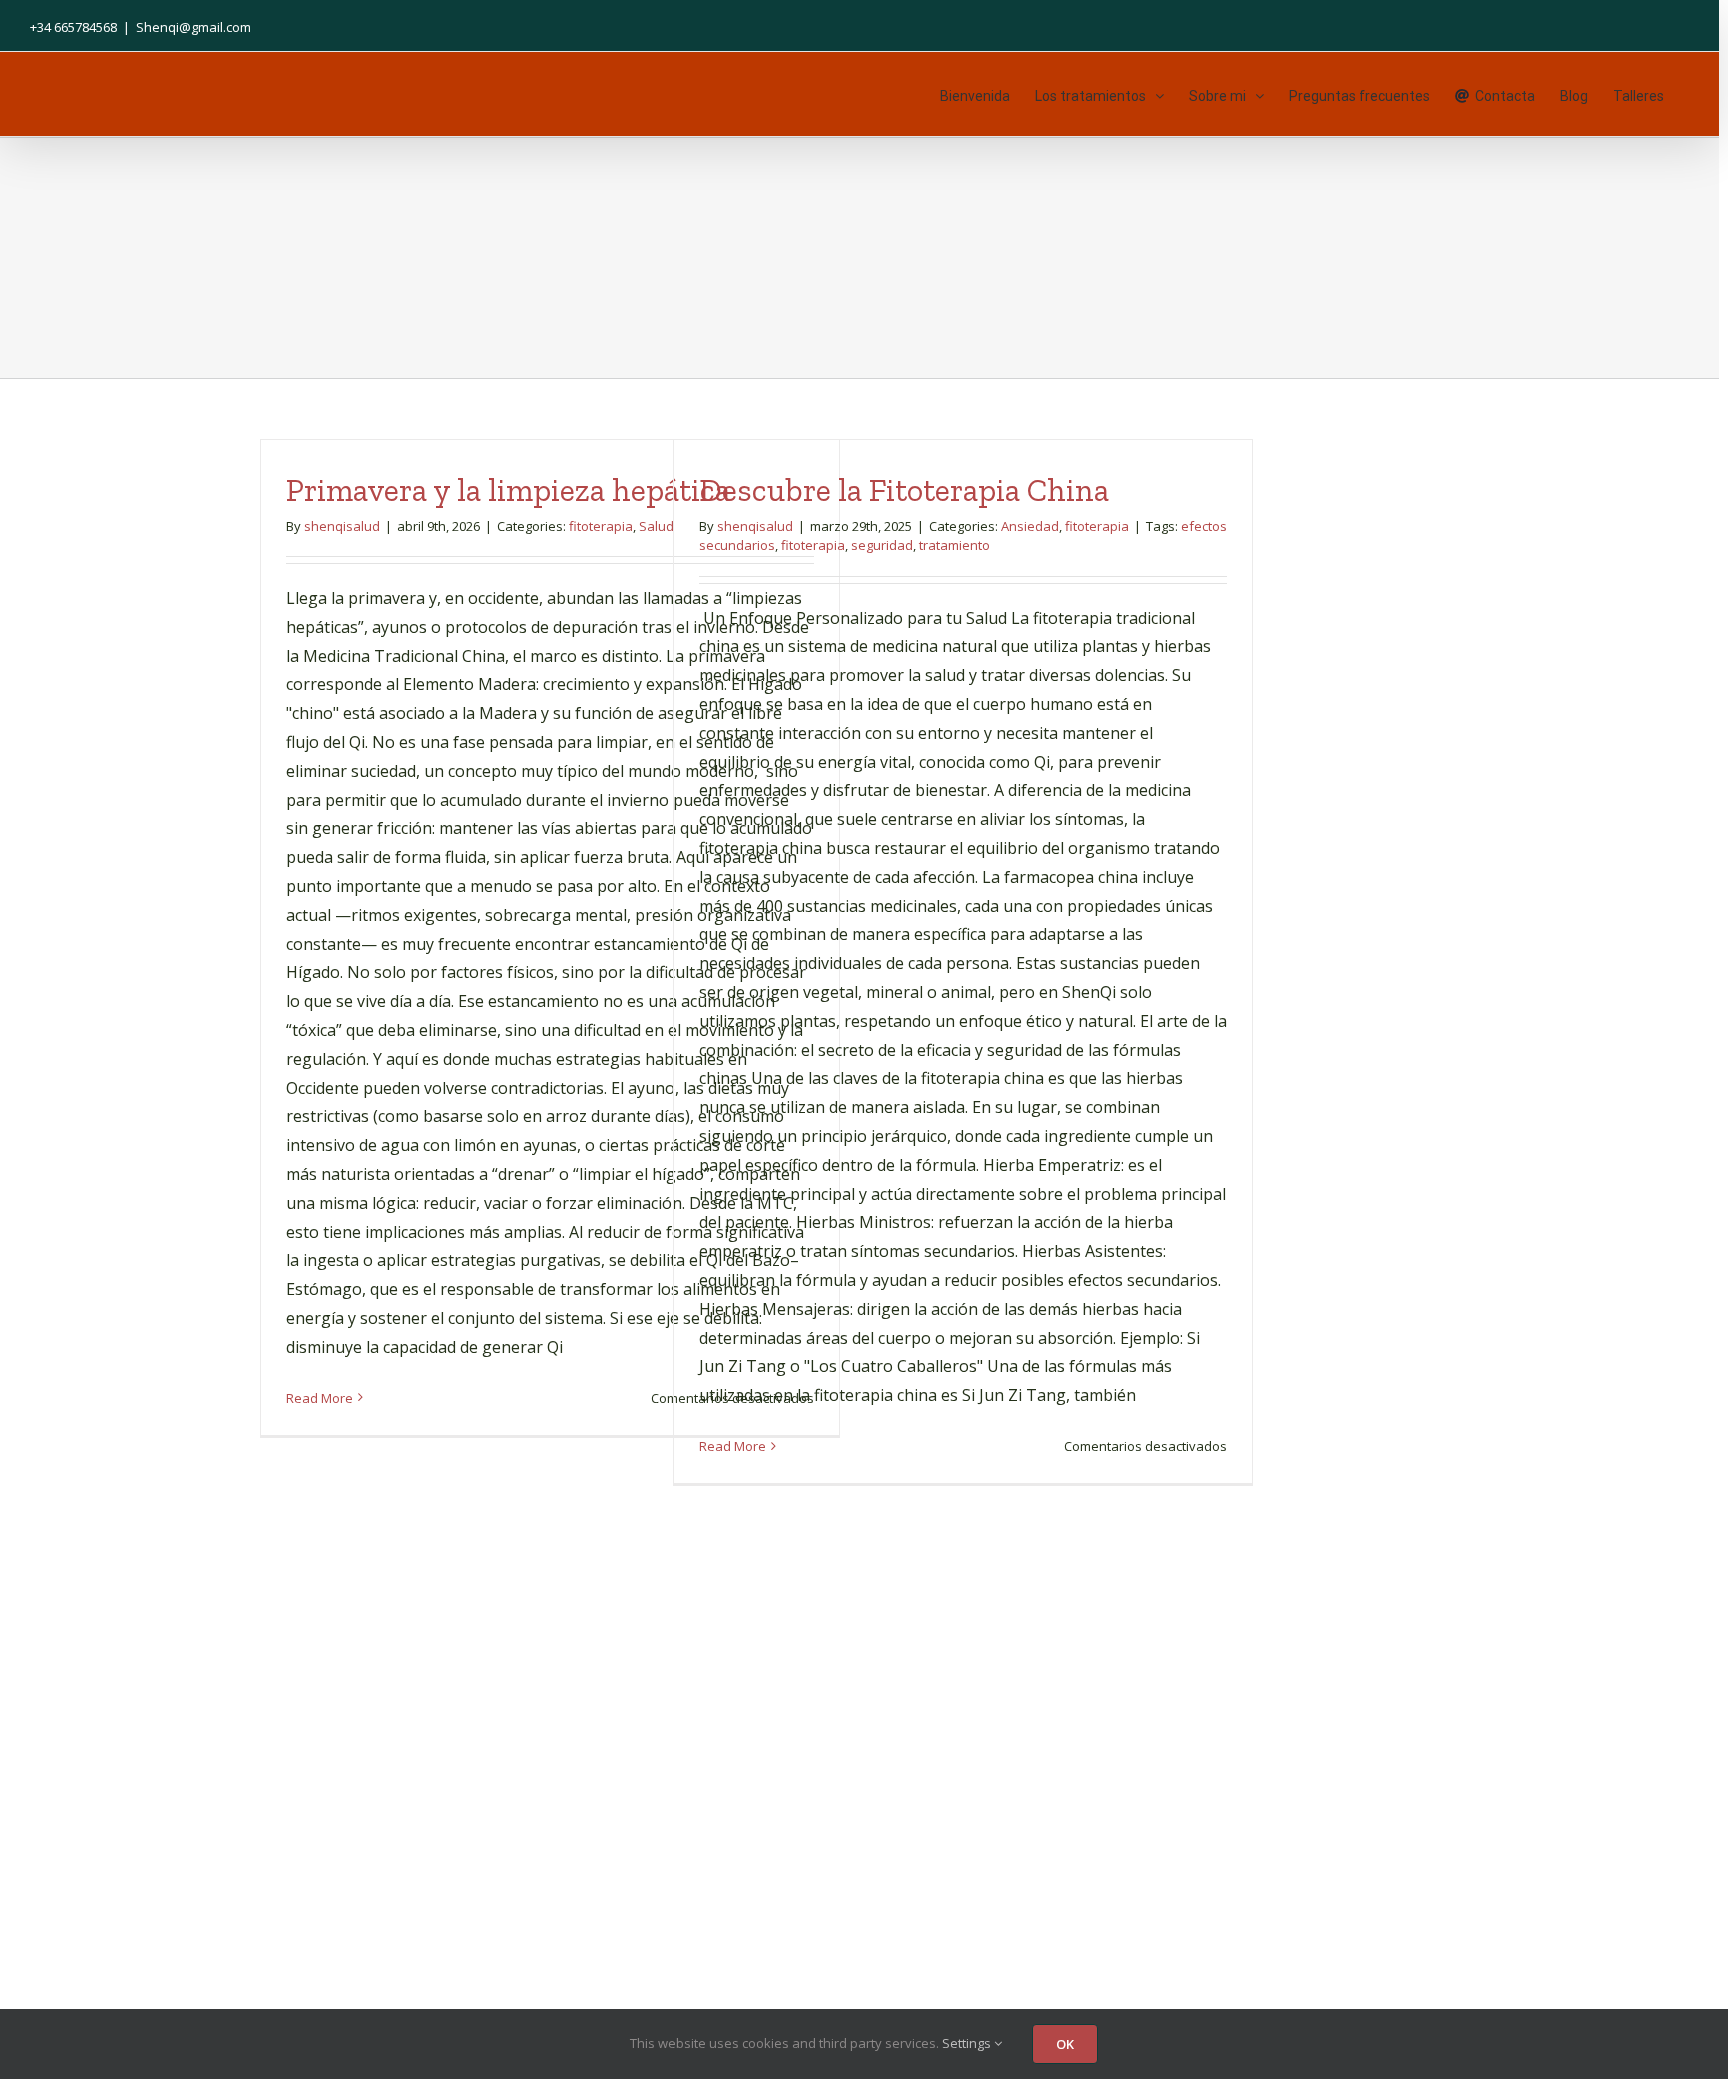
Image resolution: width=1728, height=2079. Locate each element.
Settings (968, 2043)
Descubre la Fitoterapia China (904, 490)
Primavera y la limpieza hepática (508, 490)
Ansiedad (1030, 526)
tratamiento (954, 545)
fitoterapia (601, 526)
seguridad (882, 545)
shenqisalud (342, 526)
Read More (319, 1398)
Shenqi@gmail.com (193, 27)
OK (1065, 2044)
